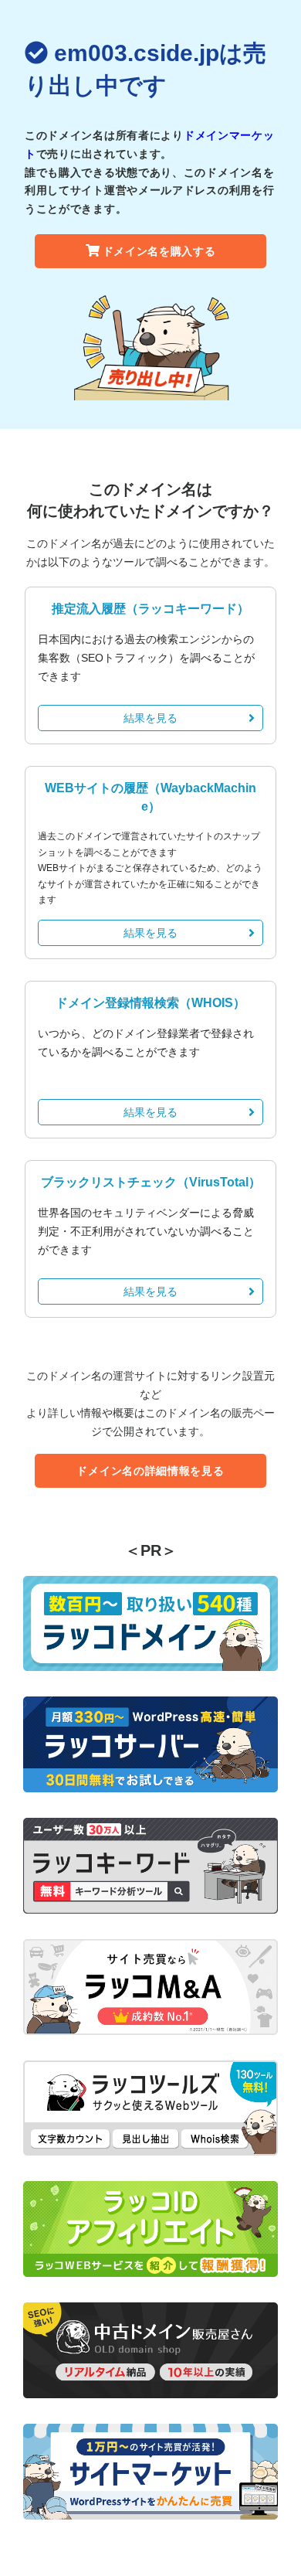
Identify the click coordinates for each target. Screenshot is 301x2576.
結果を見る (150, 718)
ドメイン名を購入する (159, 251)
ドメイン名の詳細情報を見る (150, 1471)
